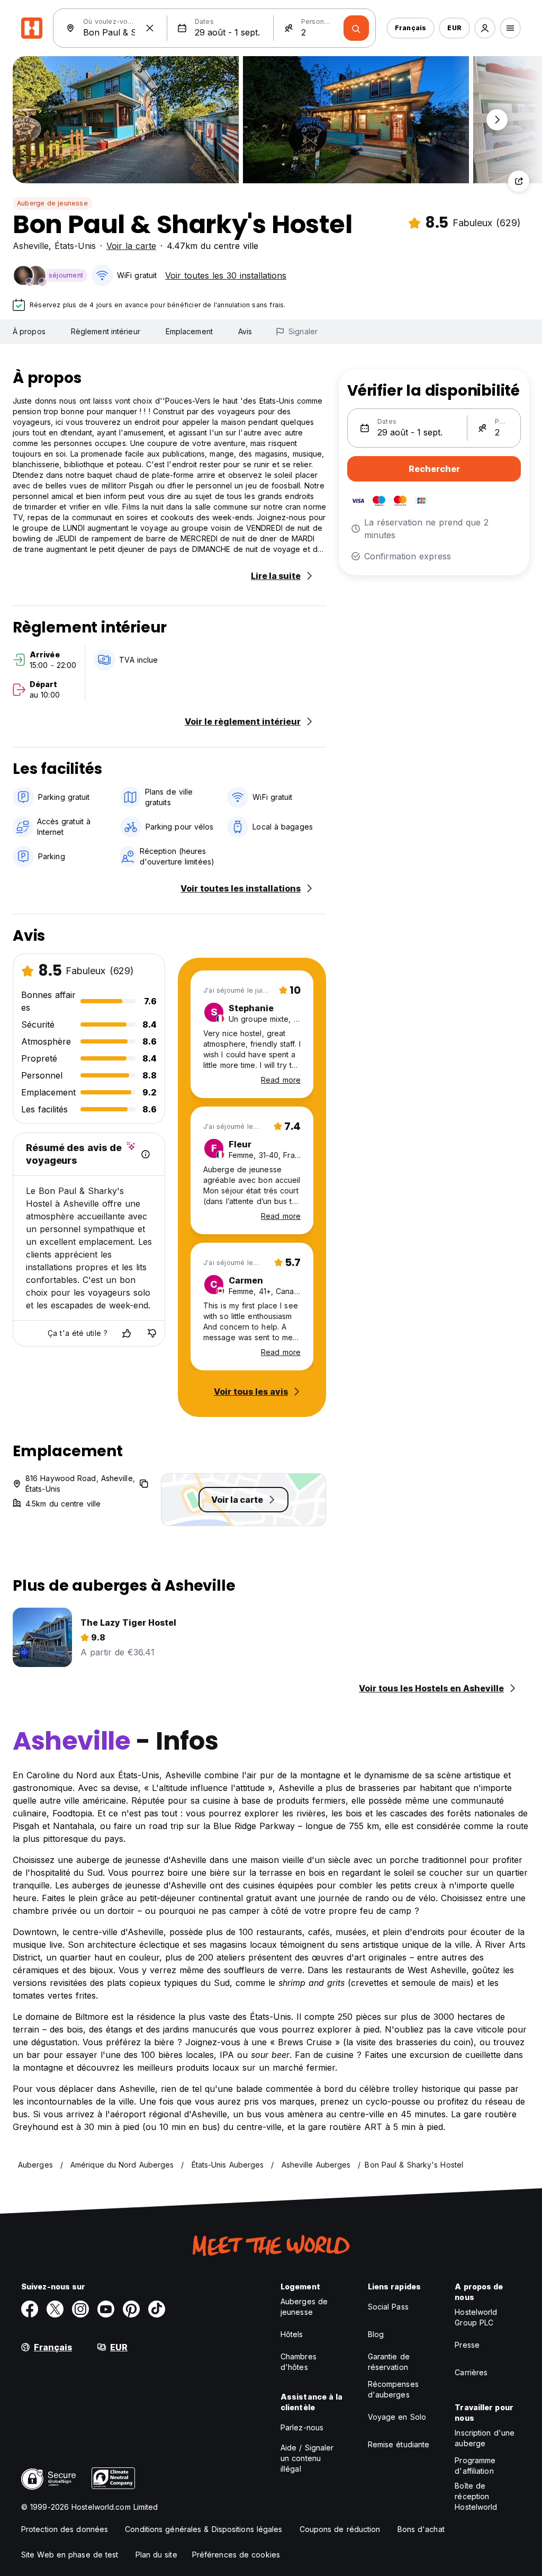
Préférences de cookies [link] (236, 2555)
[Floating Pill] (497, 120)
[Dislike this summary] (152, 1333)
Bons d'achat (421, 2529)
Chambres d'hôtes (299, 2362)
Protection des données (65, 2529)
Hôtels (292, 2334)
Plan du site (156, 2555)
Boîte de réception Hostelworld (476, 2496)
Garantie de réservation (389, 2362)
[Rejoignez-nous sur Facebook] (30, 2309)
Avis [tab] (245, 331)
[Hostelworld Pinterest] (131, 2309)
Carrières (471, 2372)
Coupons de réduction (340, 2529)
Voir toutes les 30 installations (226, 275)
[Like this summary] (127, 1333)
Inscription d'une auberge (485, 2438)
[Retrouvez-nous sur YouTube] (106, 2309)
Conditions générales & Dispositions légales (204, 2529)
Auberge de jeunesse (52, 203)
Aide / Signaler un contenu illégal (307, 2458)
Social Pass (388, 2307)
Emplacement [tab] (189, 331)
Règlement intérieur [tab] (106, 331)
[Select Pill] (485, 28)
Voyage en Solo (397, 2417)
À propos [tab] (29, 331)
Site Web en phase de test (70, 2555)
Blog (376, 2334)
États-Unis (75, 246)
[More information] (146, 1154)
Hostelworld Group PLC (476, 2317)
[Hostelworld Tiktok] (157, 2309)
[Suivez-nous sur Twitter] (55, 2309)
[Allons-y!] (356, 28)
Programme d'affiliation (475, 2466)
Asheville (31, 246)
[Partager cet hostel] (519, 181)
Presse (467, 2345)
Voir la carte (131, 246)
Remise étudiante (399, 2444)
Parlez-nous (302, 2427)
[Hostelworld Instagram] (80, 2309)
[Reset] (150, 28)
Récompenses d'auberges (393, 2389)
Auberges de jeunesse (304, 2307)
